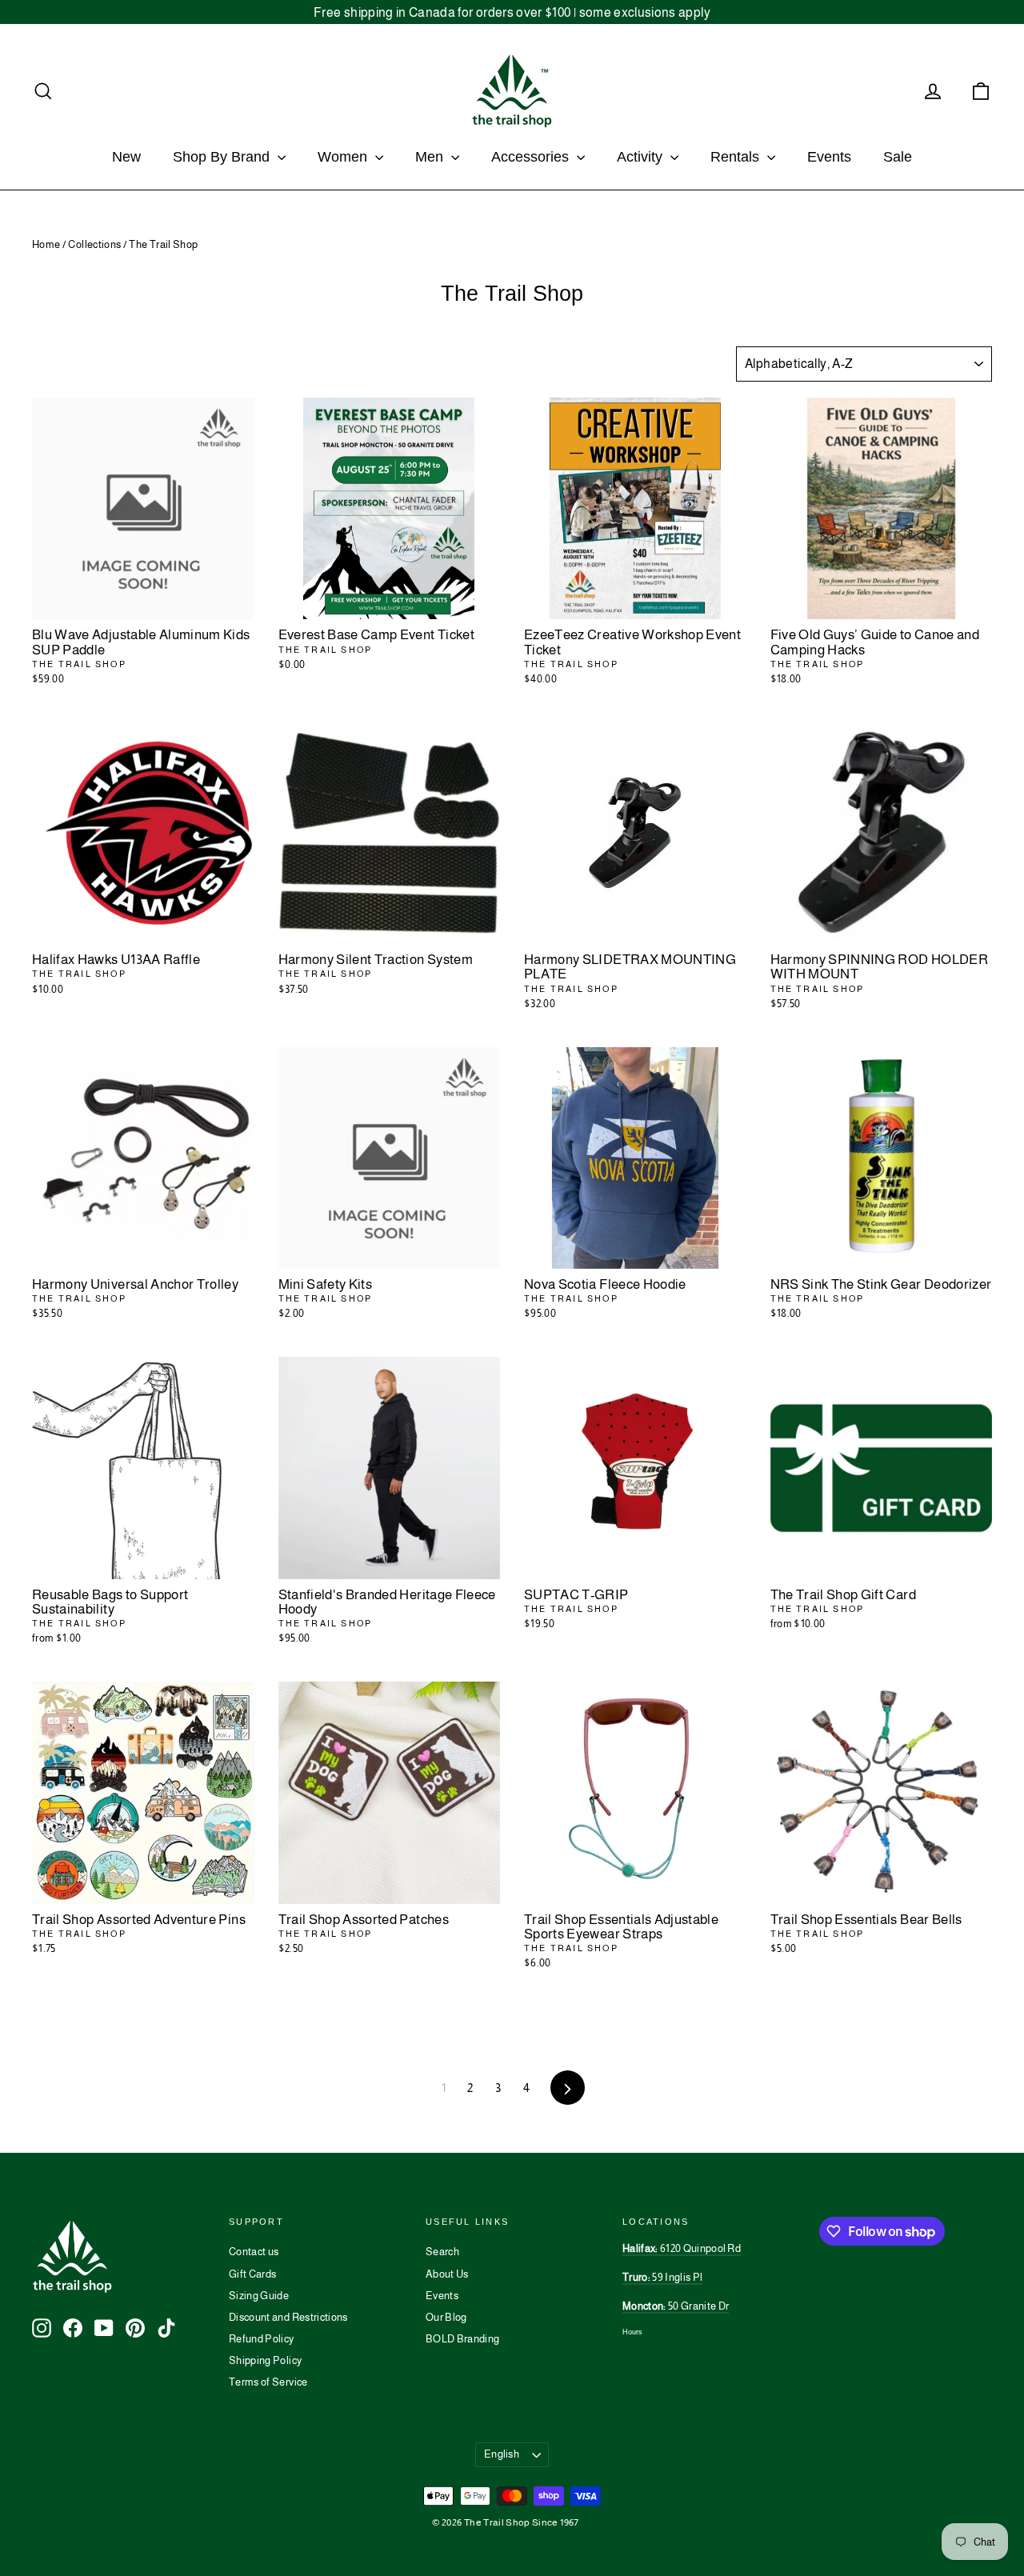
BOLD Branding (463, 2339)
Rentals (737, 157)
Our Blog (446, 2317)
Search (442, 2252)
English (502, 2454)
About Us (447, 2274)
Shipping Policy (265, 2360)
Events (829, 157)
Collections (94, 244)
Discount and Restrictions (288, 2317)
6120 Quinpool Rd (682, 2248)
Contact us (254, 2252)
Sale (898, 157)
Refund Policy (262, 2339)
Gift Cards (253, 2274)
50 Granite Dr (676, 2306)
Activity (642, 157)
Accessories (532, 157)
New (126, 157)
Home (46, 244)
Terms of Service (268, 2382)
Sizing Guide (259, 2296)
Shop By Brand (223, 157)
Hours (632, 2332)
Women (344, 157)
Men (431, 157)
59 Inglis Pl (662, 2277)
